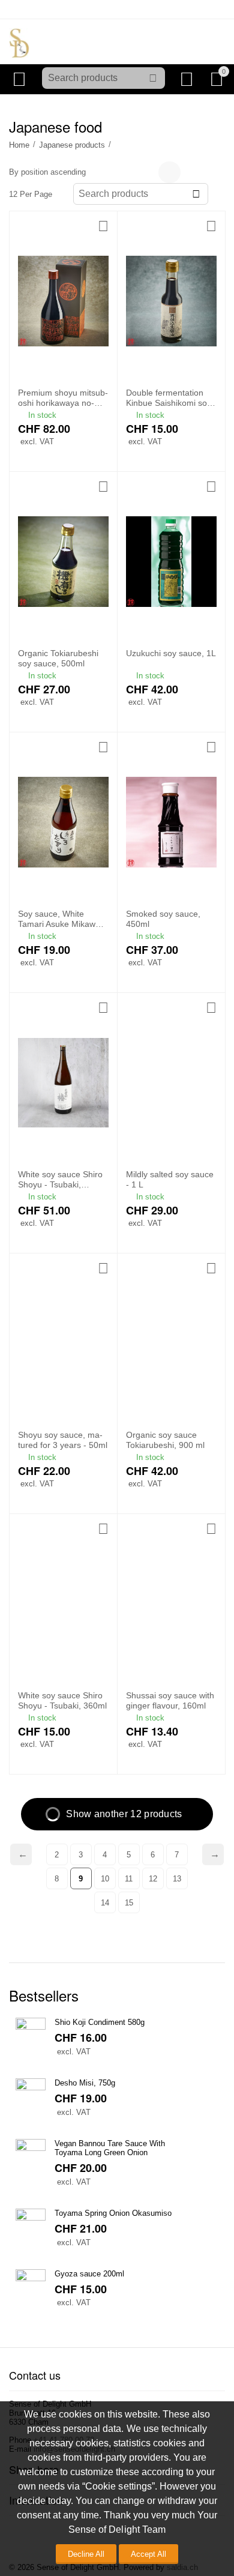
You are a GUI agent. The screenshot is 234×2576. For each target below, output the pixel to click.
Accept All (148, 2554)
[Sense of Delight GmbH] (19, 42)
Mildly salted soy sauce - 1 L (170, 1179)
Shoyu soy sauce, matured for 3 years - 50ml (63, 1440)
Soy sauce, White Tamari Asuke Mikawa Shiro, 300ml (59, 919)
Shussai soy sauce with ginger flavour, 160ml (170, 1700)
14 (105, 1903)
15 (129, 1903)
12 (153, 1879)
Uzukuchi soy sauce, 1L (171, 653)
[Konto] (189, 79)
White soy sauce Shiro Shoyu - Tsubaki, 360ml (62, 1700)
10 (105, 1879)
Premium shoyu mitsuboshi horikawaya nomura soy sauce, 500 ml (63, 398)
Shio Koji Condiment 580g (100, 2022)
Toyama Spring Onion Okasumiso (113, 2213)
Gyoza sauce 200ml (89, 2274)
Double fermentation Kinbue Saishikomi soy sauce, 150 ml (169, 398)
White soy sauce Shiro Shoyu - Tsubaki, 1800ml (60, 1180)
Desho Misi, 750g (85, 2083)
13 (177, 1879)
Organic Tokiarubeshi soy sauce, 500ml (58, 658)
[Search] (153, 78)
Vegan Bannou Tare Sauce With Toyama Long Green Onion (110, 2148)
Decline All (86, 2554)
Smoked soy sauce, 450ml (163, 919)
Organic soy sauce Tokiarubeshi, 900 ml (165, 1440)
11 (129, 1879)
